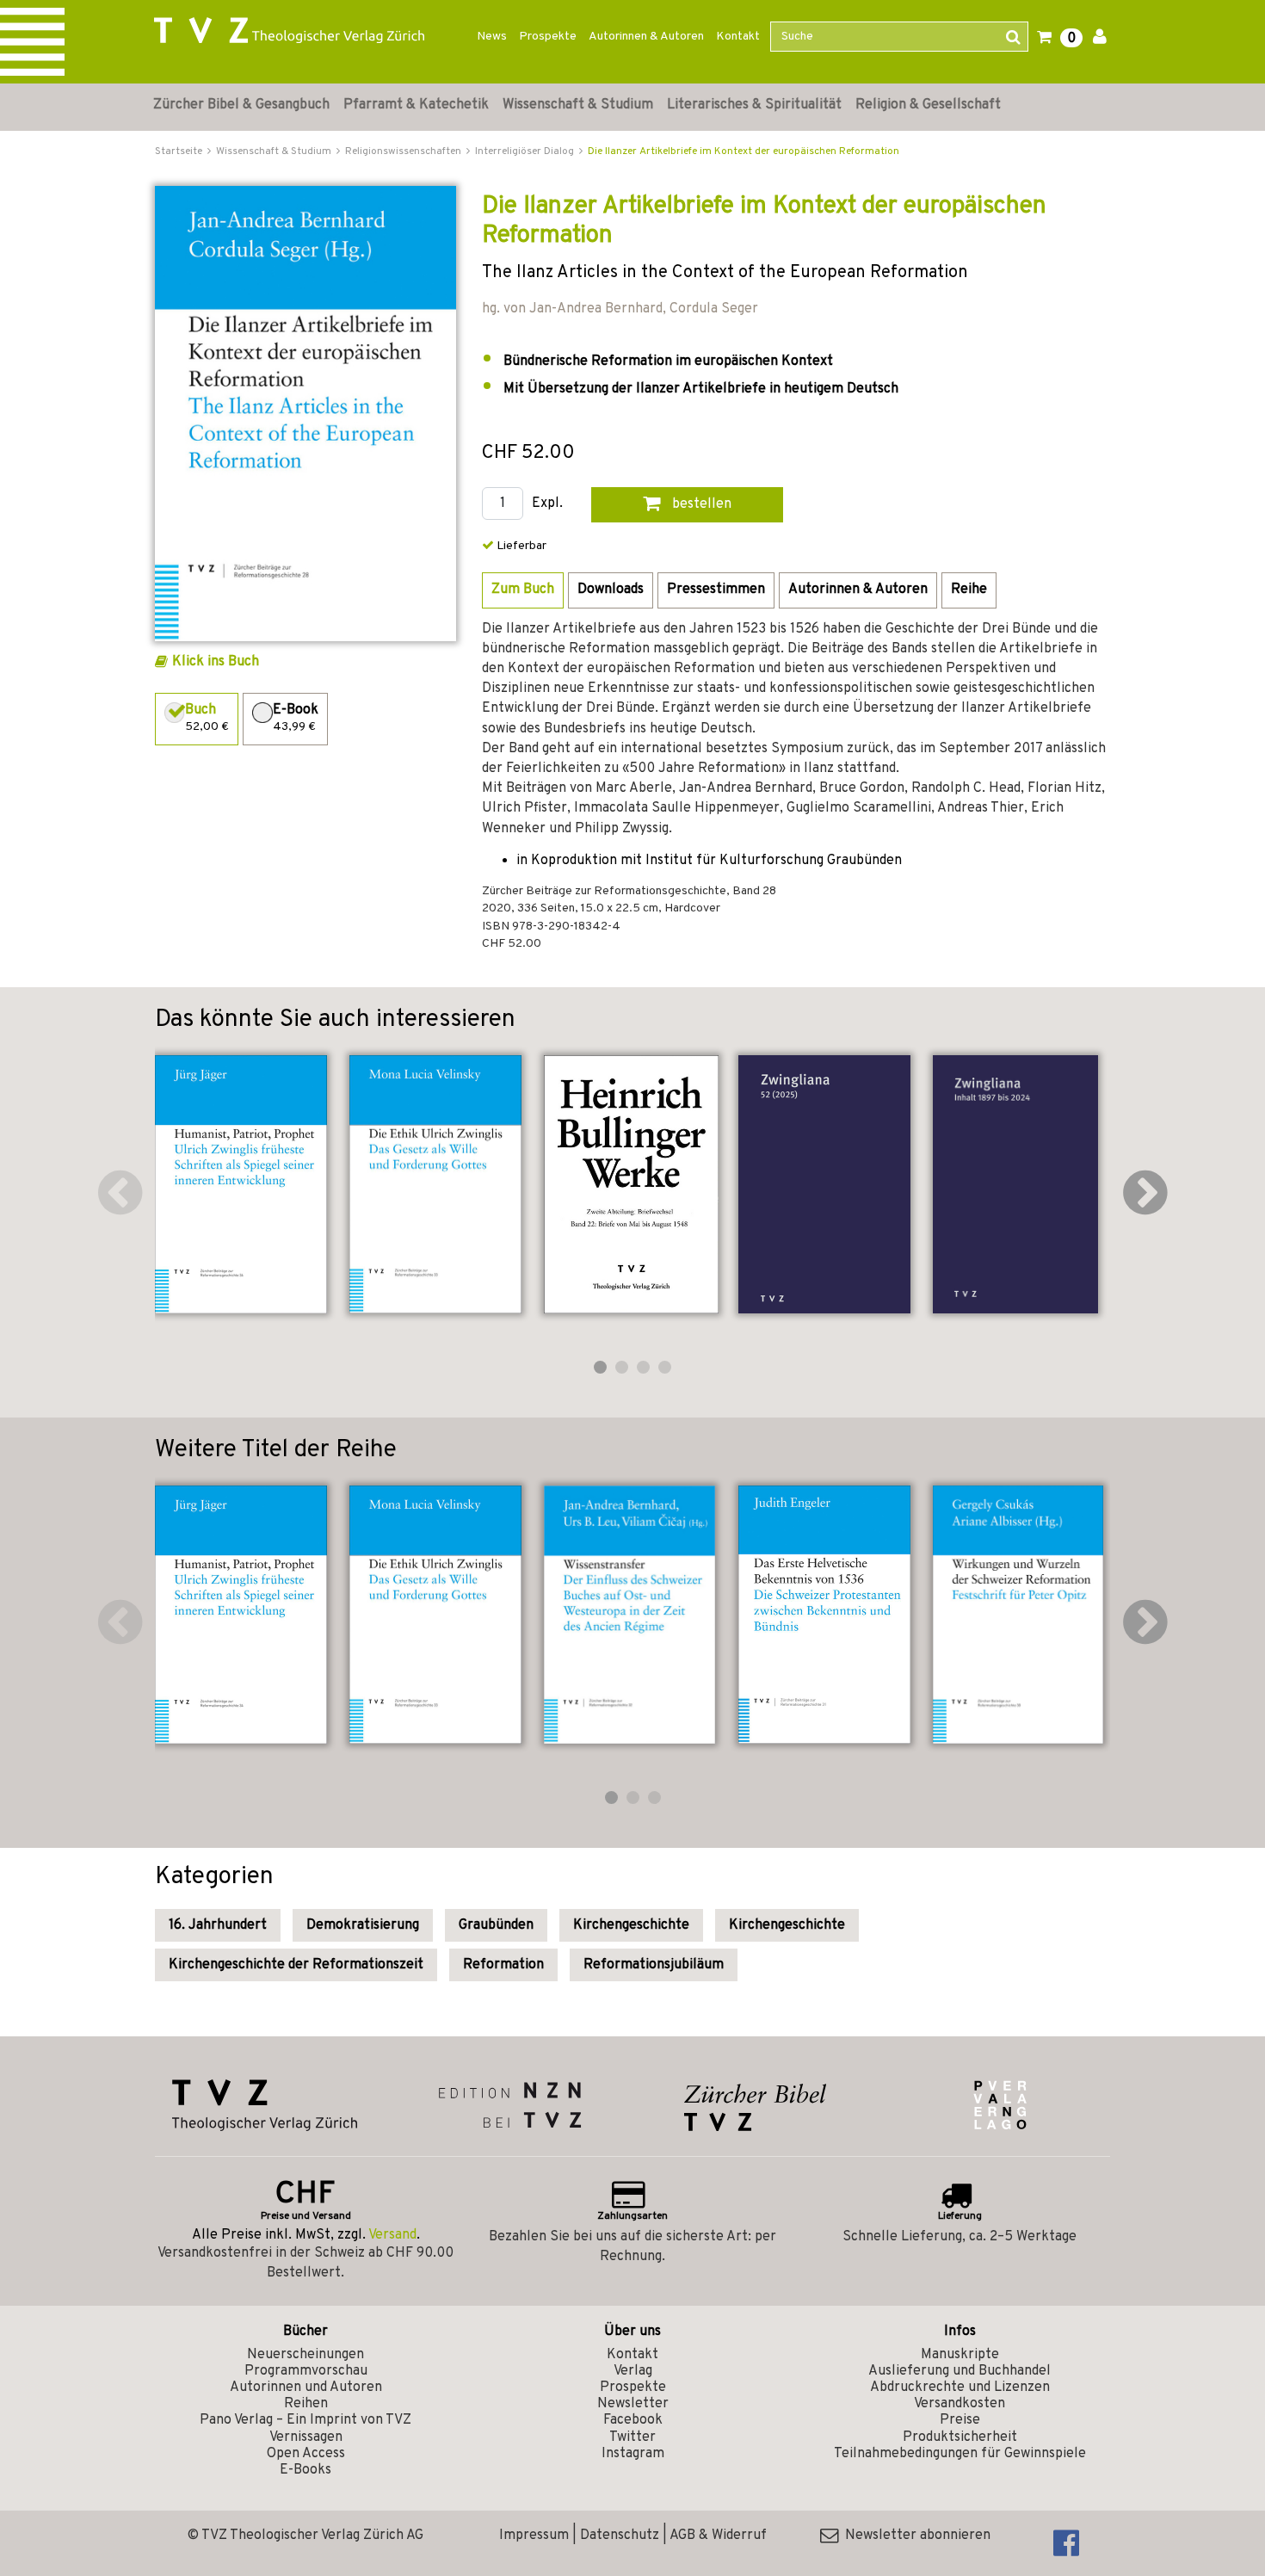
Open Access (306, 2454)
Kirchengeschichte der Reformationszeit (296, 1965)
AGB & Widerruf (718, 2536)
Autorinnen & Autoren (646, 37)
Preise (960, 2420)
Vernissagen (306, 2437)
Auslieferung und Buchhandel (960, 2371)
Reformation (503, 1965)
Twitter (632, 2437)
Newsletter (633, 2404)
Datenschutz (620, 2536)
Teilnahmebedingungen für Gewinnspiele (960, 2454)
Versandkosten (960, 2404)
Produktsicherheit (960, 2437)
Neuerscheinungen (305, 2355)
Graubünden (496, 1925)
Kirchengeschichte (631, 1925)
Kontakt (738, 37)
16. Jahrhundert (218, 1925)
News (492, 37)
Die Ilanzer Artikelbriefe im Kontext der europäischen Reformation (744, 151)
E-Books (305, 2470)
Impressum (534, 2536)
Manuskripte (960, 2355)
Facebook (633, 2420)
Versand (392, 2235)
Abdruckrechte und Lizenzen (960, 2388)
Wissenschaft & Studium (578, 105)
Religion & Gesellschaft (928, 105)
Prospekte (548, 37)
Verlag (633, 2371)
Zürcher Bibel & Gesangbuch (241, 105)
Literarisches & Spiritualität (754, 105)
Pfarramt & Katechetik (416, 105)
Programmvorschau (306, 2371)
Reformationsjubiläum (654, 1965)
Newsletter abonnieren (914, 2536)
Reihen (306, 2404)
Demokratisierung (363, 1925)
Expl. (547, 504)
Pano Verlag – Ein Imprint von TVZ (305, 2420)
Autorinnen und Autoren (306, 2388)
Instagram (633, 2454)
